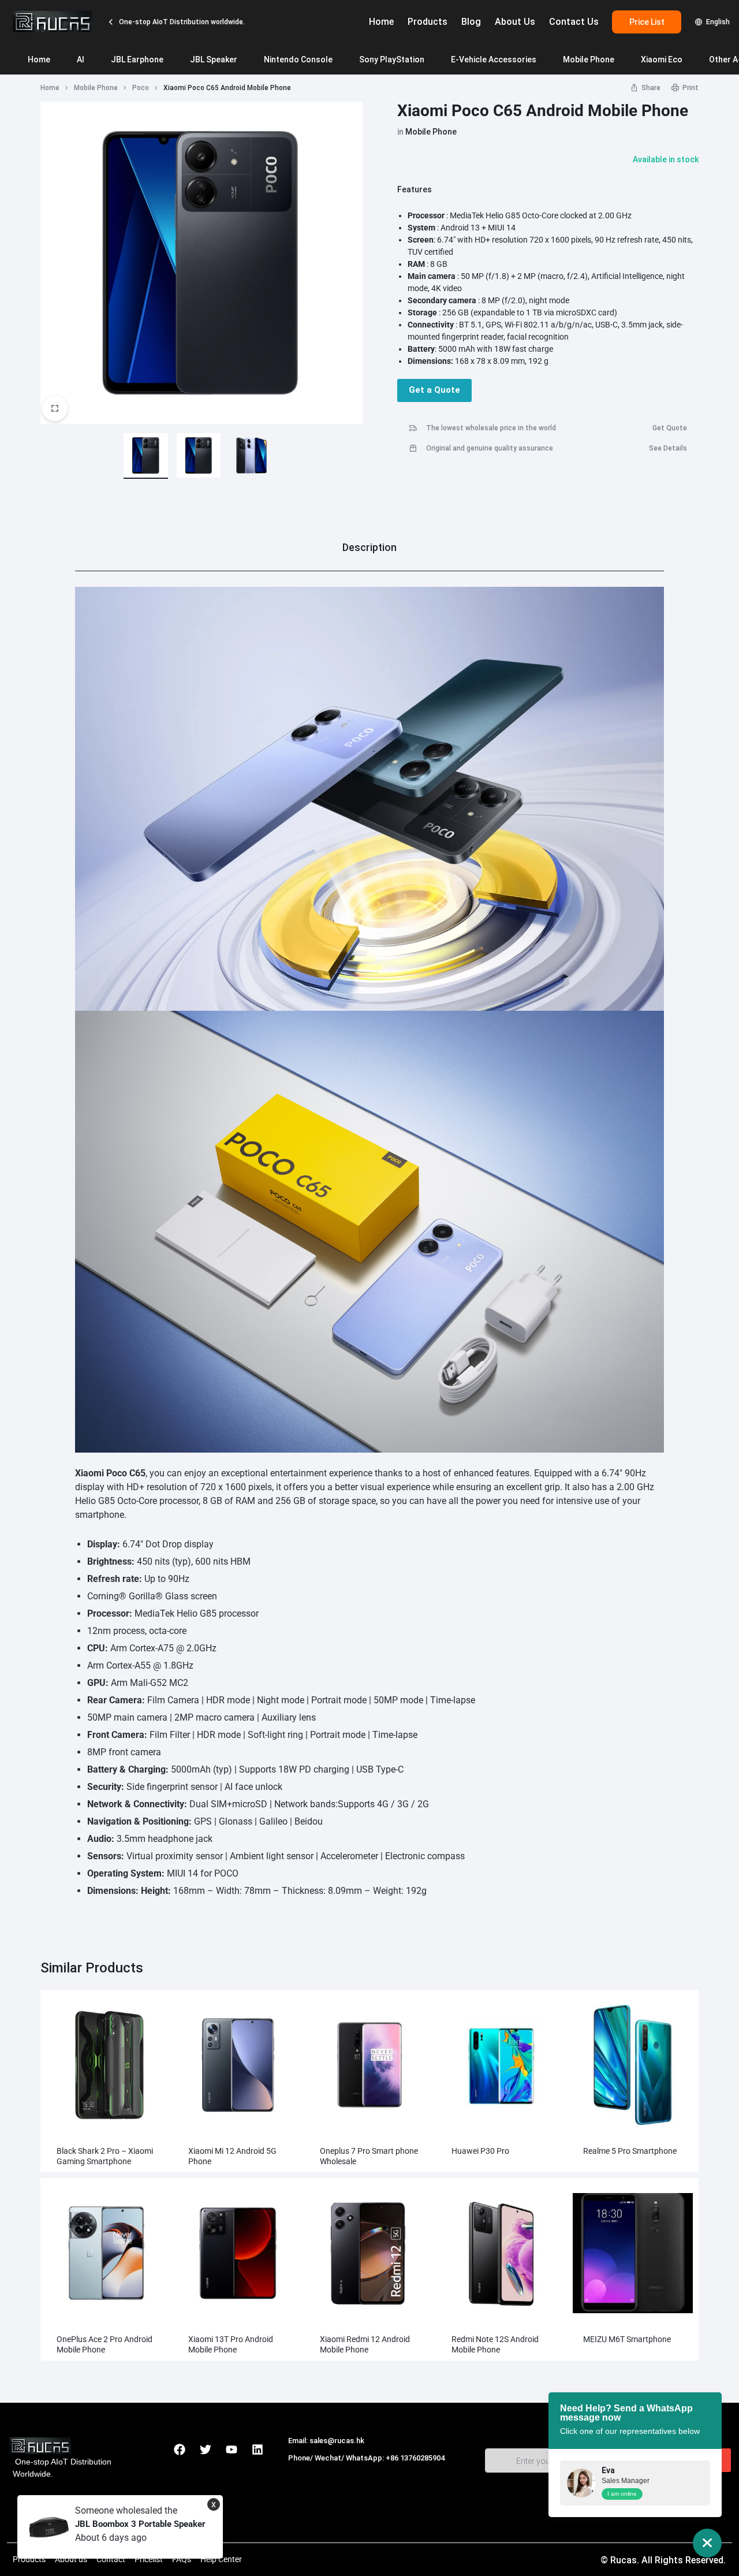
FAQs (182, 2559)
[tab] (369, 547)
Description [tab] (369, 547)
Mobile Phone (589, 59)
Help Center (221, 2559)
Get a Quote (434, 390)
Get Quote (670, 428)
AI (81, 59)
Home (381, 22)
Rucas (301, 2470)
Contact (111, 2559)
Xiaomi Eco (662, 59)
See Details (668, 448)
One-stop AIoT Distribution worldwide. (181, 22)
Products (428, 22)
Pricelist (149, 2559)
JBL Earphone (137, 59)
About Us (515, 22)
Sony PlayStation (392, 59)
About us (71, 2559)
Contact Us (574, 22)
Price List (647, 22)
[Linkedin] (257, 2450)
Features (415, 189)
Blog (471, 22)
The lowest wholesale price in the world (491, 428)
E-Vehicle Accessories (494, 59)
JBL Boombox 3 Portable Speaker (140, 2524)
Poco (141, 88)
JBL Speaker (214, 59)
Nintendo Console (298, 59)
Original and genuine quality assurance (490, 448)
